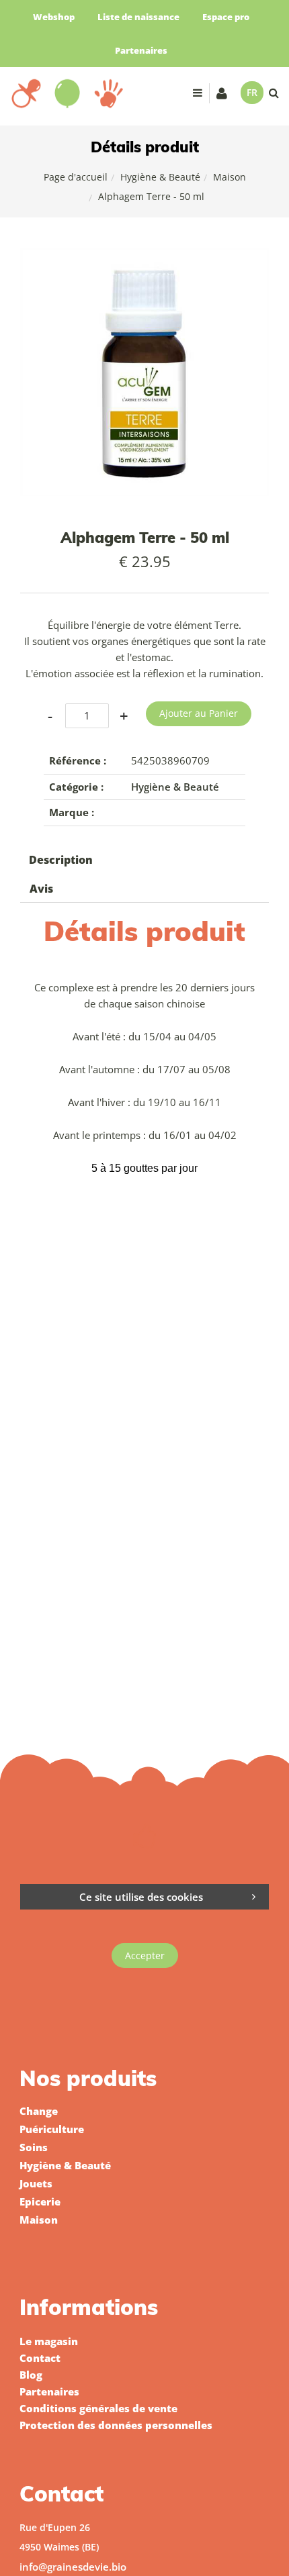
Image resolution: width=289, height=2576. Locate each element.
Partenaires (141, 50)
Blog (31, 2375)
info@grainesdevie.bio (73, 2567)
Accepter (145, 1955)
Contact (40, 2358)
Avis (41, 889)
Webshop (54, 17)
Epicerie (40, 2201)
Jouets (36, 2183)
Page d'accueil (76, 177)
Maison (230, 177)
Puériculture (52, 2129)
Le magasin (49, 2341)
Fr (252, 92)
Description (61, 860)
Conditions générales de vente (98, 2408)
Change (39, 2111)
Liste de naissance (138, 17)
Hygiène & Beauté (160, 177)
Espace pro (226, 17)
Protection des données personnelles (116, 2425)
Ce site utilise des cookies (141, 1897)
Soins (34, 2147)
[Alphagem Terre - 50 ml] (144, 257)
